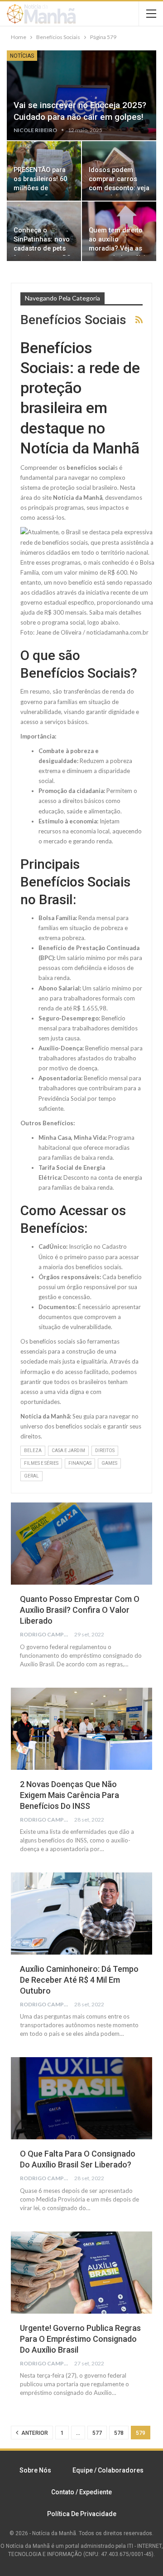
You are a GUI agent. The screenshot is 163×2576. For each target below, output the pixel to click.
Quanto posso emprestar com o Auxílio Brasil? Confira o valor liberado (80, 1610)
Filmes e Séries (41, 1463)
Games (109, 1463)
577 (97, 2433)
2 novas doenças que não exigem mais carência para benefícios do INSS (70, 1795)
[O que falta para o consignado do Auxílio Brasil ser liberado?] (81, 2098)
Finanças (80, 1463)
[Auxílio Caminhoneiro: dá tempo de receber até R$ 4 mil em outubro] (81, 1914)
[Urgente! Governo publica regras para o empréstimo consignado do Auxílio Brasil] (81, 2273)
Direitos (105, 1451)
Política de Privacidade (82, 2514)
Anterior (34, 2433)
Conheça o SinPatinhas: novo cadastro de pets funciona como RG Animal (42, 249)
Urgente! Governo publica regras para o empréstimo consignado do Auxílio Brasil (80, 2339)
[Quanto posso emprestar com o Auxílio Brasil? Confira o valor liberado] (81, 1544)
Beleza (33, 1451)
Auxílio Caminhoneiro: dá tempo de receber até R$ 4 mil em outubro (79, 1980)
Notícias (22, 56)
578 (119, 2433)
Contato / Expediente (81, 2492)
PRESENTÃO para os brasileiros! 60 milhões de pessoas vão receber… (40, 188)
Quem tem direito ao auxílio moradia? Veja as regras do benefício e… (119, 249)
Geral (31, 1476)
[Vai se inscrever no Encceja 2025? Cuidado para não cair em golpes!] (81, 95)
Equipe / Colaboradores (108, 2470)
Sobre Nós (35, 2470)
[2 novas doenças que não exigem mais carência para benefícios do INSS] (81, 1729)
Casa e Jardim (68, 1451)
